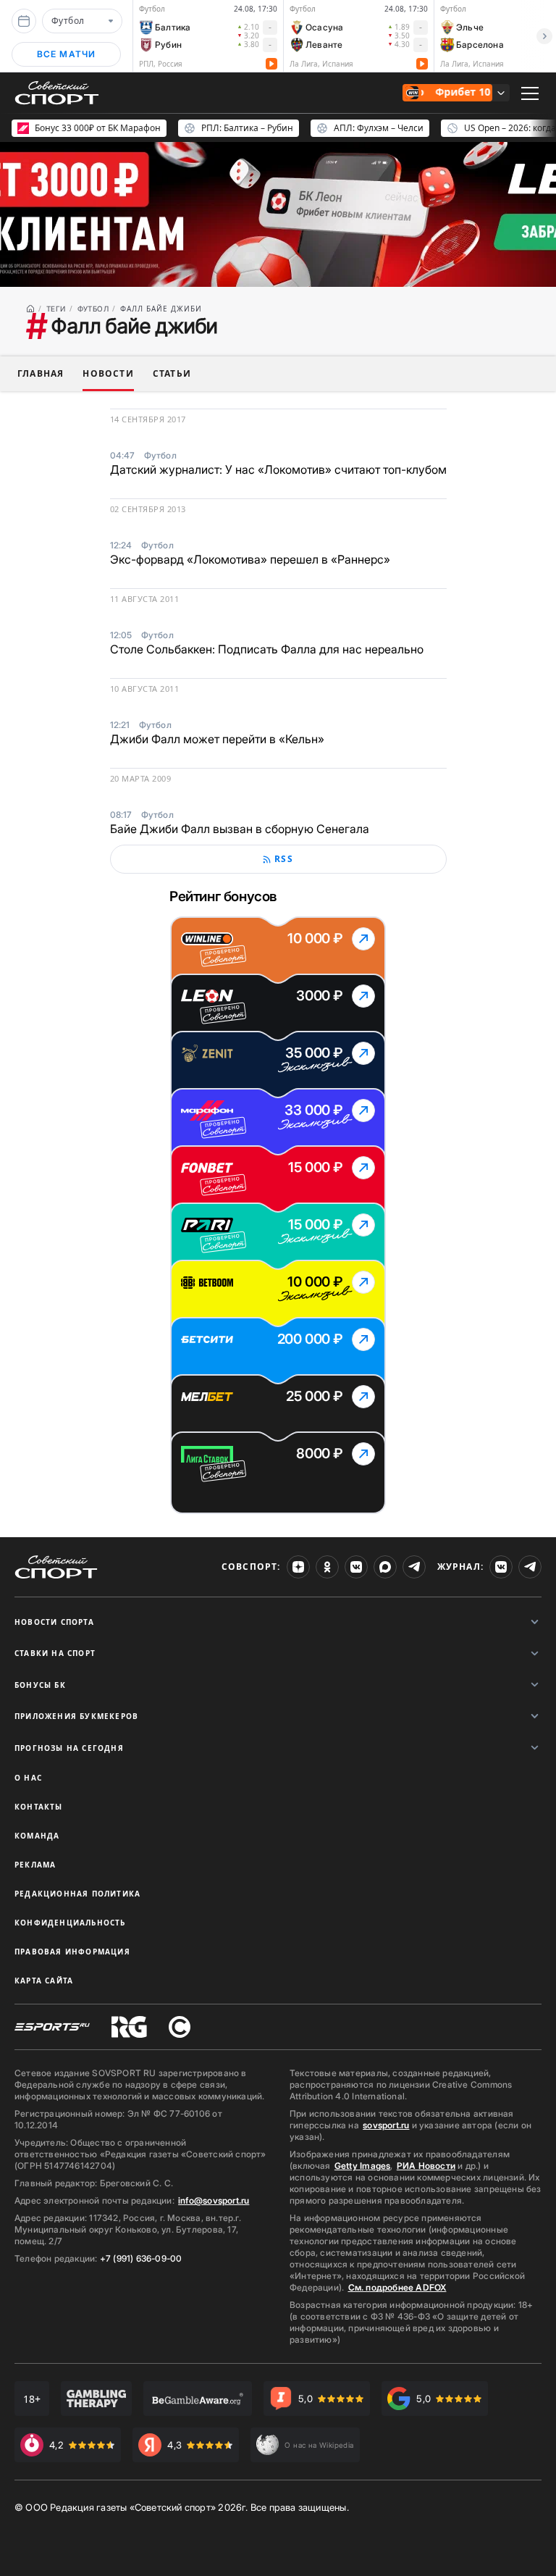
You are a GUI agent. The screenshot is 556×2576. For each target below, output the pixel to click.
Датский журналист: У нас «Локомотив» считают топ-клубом (278, 469)
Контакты (39, 1807)
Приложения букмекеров (76, 1716)
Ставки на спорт (55, 1653)
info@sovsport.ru (214, 2200)
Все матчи (67, 54)
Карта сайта (44, 1981)
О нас (28, 1778)
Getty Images (363, 2166)
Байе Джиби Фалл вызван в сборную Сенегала (240, 829)
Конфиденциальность (70, 1923)
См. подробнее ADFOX (397, 2287)
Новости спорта (54, 1622)
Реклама (35, 1865)
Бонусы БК (40, 1685)
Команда (37, 1836)
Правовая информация (72, 1952)
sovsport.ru (386, 2125)
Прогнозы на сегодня (69, 1748)
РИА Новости (426, 2166)
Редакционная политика (77, 1894)
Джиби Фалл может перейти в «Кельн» (217, 739)
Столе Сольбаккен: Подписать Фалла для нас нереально (267, 649)
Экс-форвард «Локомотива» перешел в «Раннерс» (250, 559)
